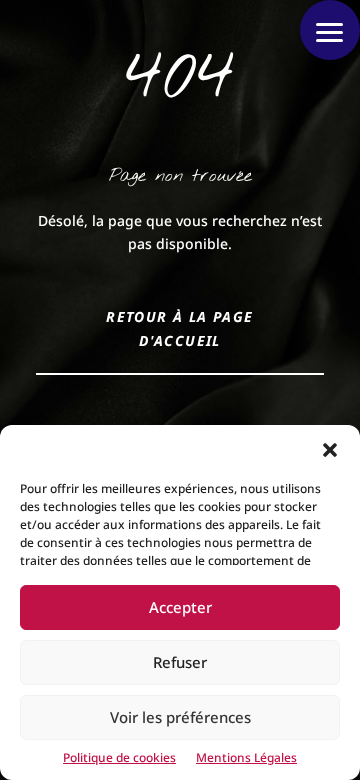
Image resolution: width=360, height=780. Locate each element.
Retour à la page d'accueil (179, 328)
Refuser (180, 662)
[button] (330, 450)
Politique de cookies (119, 757)
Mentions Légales (246, 757)
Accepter (180, 607)
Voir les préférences (180, 717)
